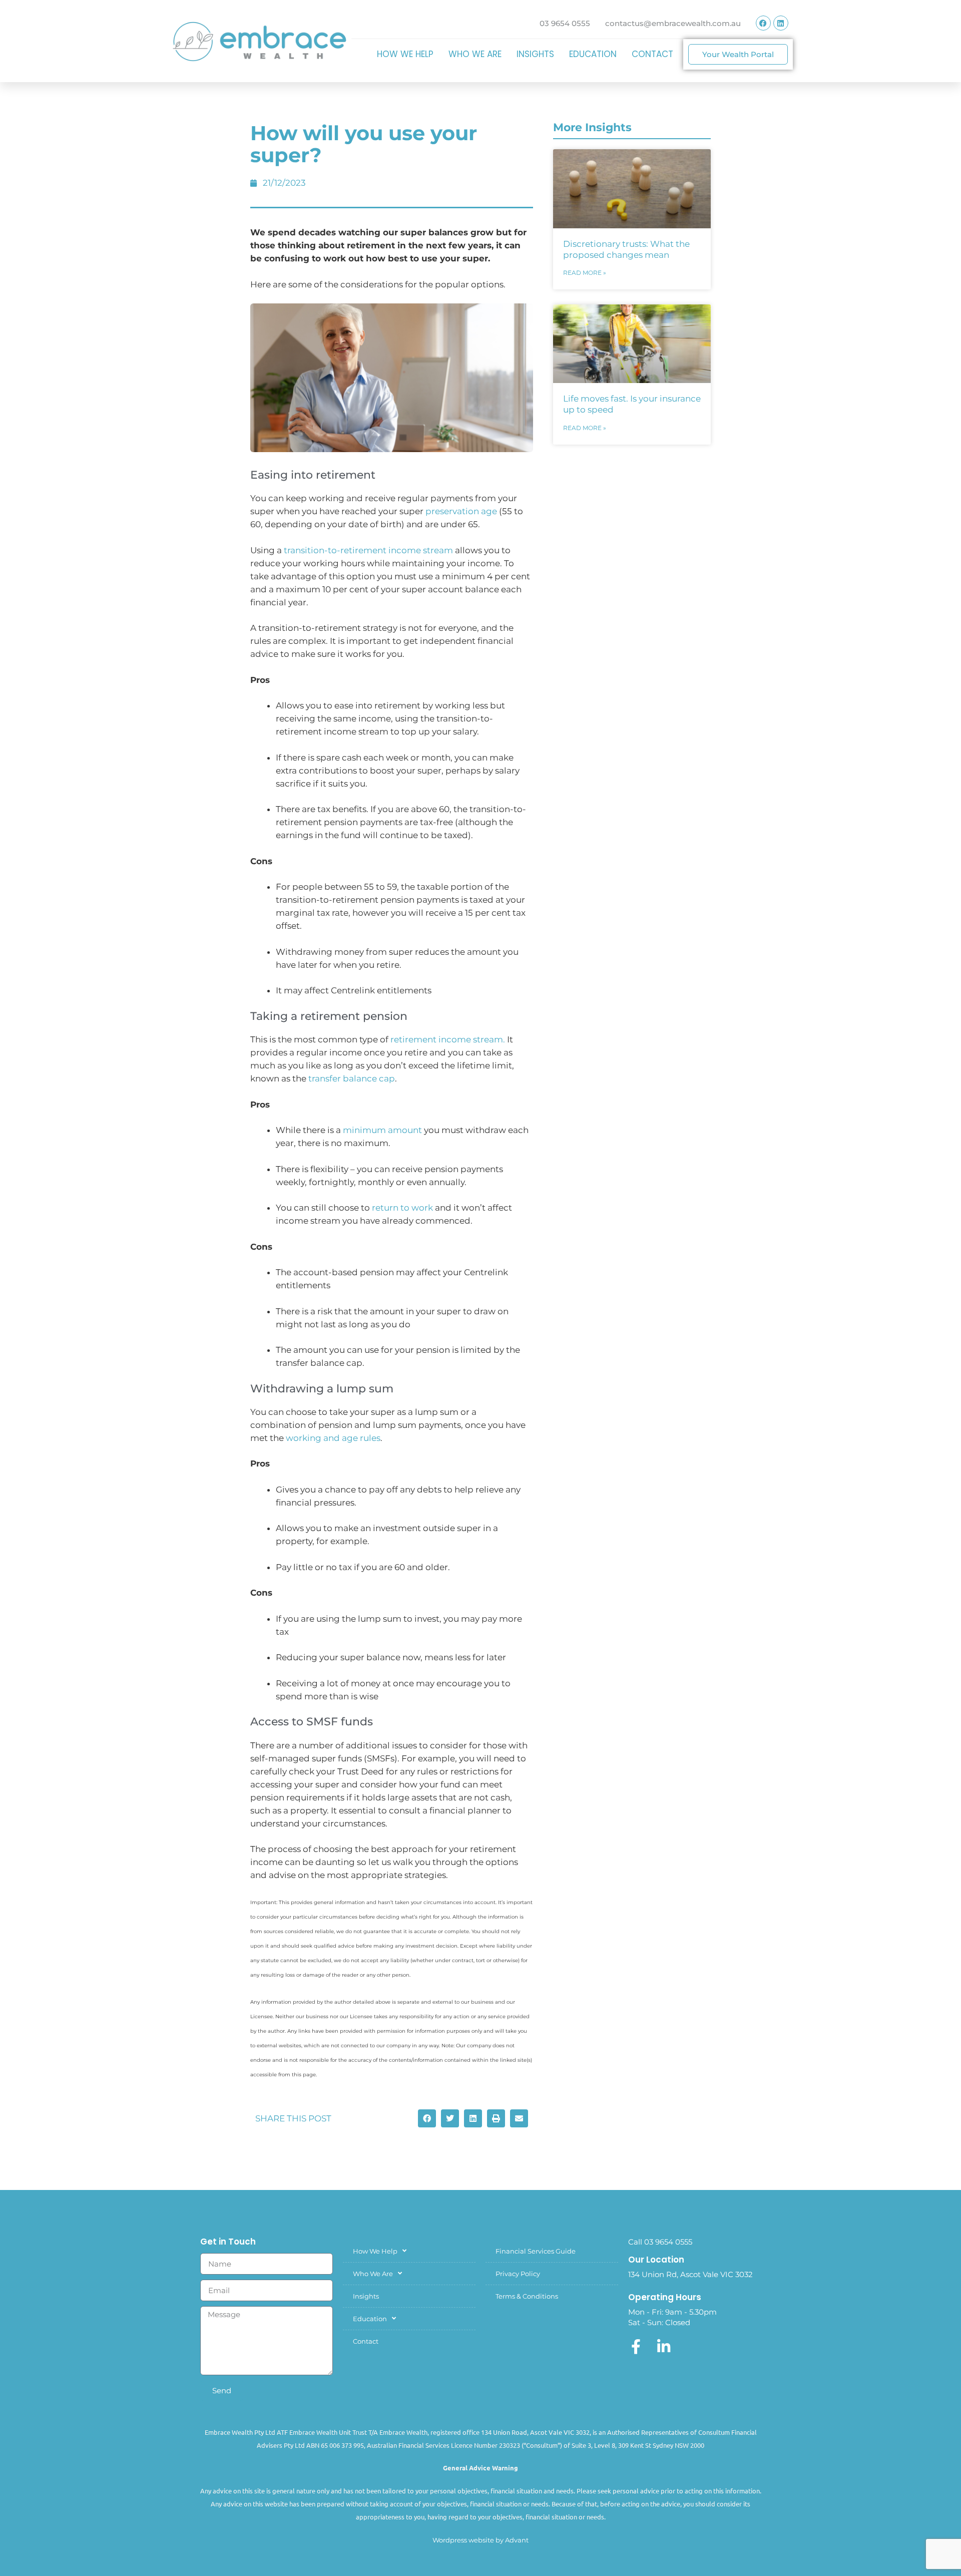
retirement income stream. (448, 1039)
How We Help (405, 54)
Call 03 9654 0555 (660, 2242)
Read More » (585, 273)
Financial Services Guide (536, 2251)
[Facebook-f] (636, 2347)
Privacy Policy (518, 2274)
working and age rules (333, 1438)
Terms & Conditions (527, 2296)
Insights (535, 54)
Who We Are (475, 54)
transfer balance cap (352, 1078)
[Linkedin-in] (664, 2347)
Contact (652, 54)
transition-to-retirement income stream (368, 550)
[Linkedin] (781, 23)
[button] (427, 2118)
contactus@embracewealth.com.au (673, 23)
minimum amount (382, 1130)
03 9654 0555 (565, 23)
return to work (402, 1208)
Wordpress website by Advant (480, 2540)
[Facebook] (763, 23)
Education (593, 54)
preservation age (461, 511)
